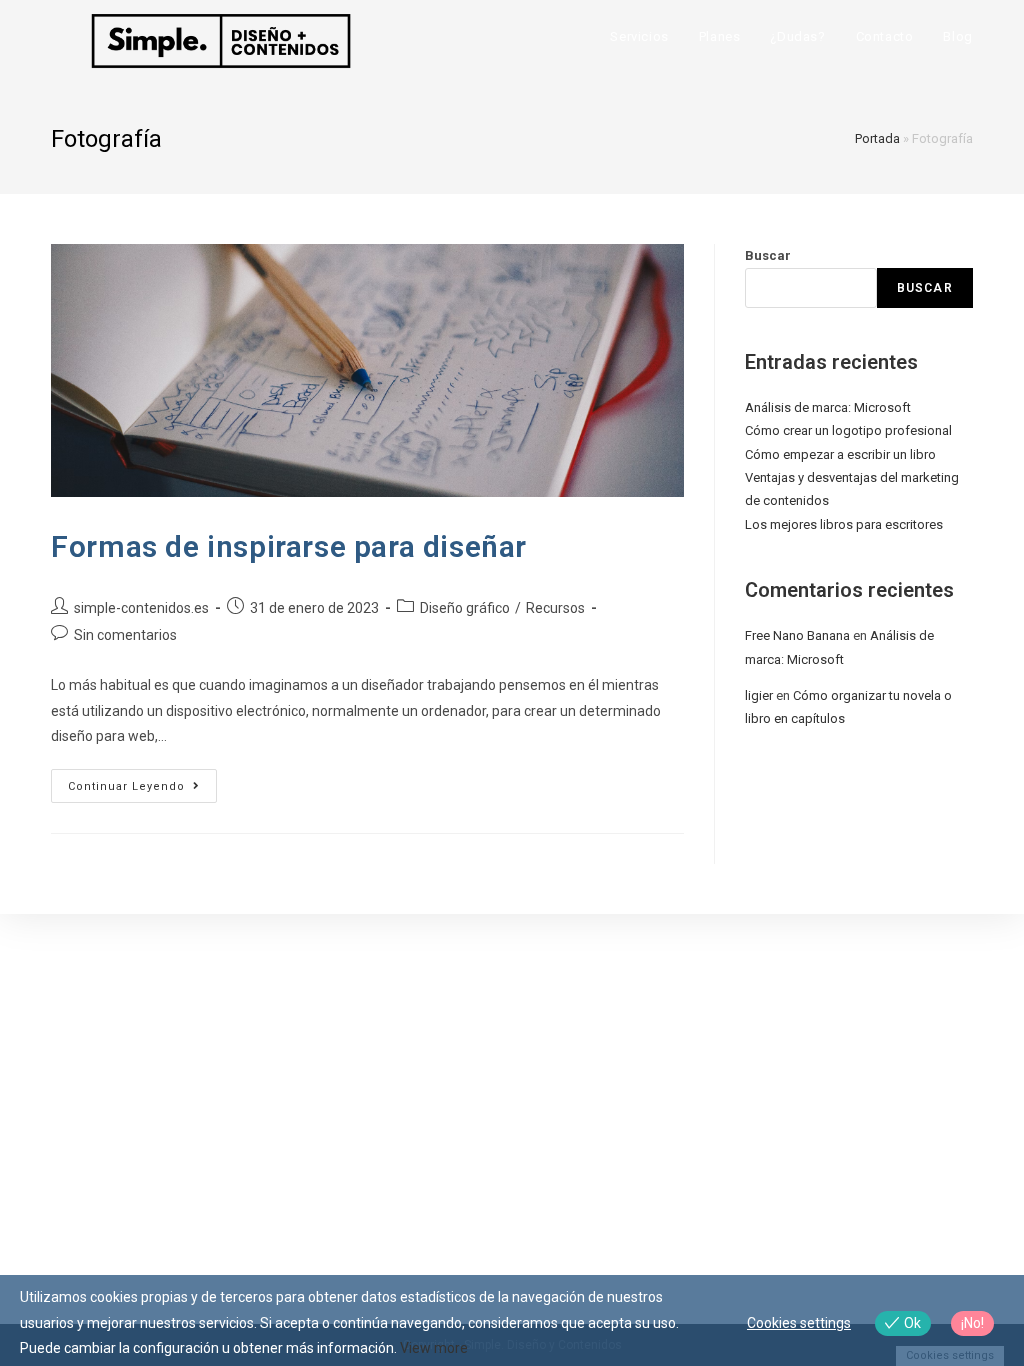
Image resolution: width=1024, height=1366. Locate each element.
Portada (877, 138)
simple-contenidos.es (141, 608)
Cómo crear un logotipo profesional (848, 430)
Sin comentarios (125, 635)
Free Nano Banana (797, 635)
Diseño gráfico (465, 608)
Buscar (768, 255)
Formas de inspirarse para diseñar (289, 546)
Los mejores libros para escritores (844, 524)
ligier (759, 695)
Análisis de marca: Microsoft (828, 407)
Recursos (555, 608)
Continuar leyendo (142, 790)
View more (434, 1348)
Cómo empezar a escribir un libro (840, 454)
